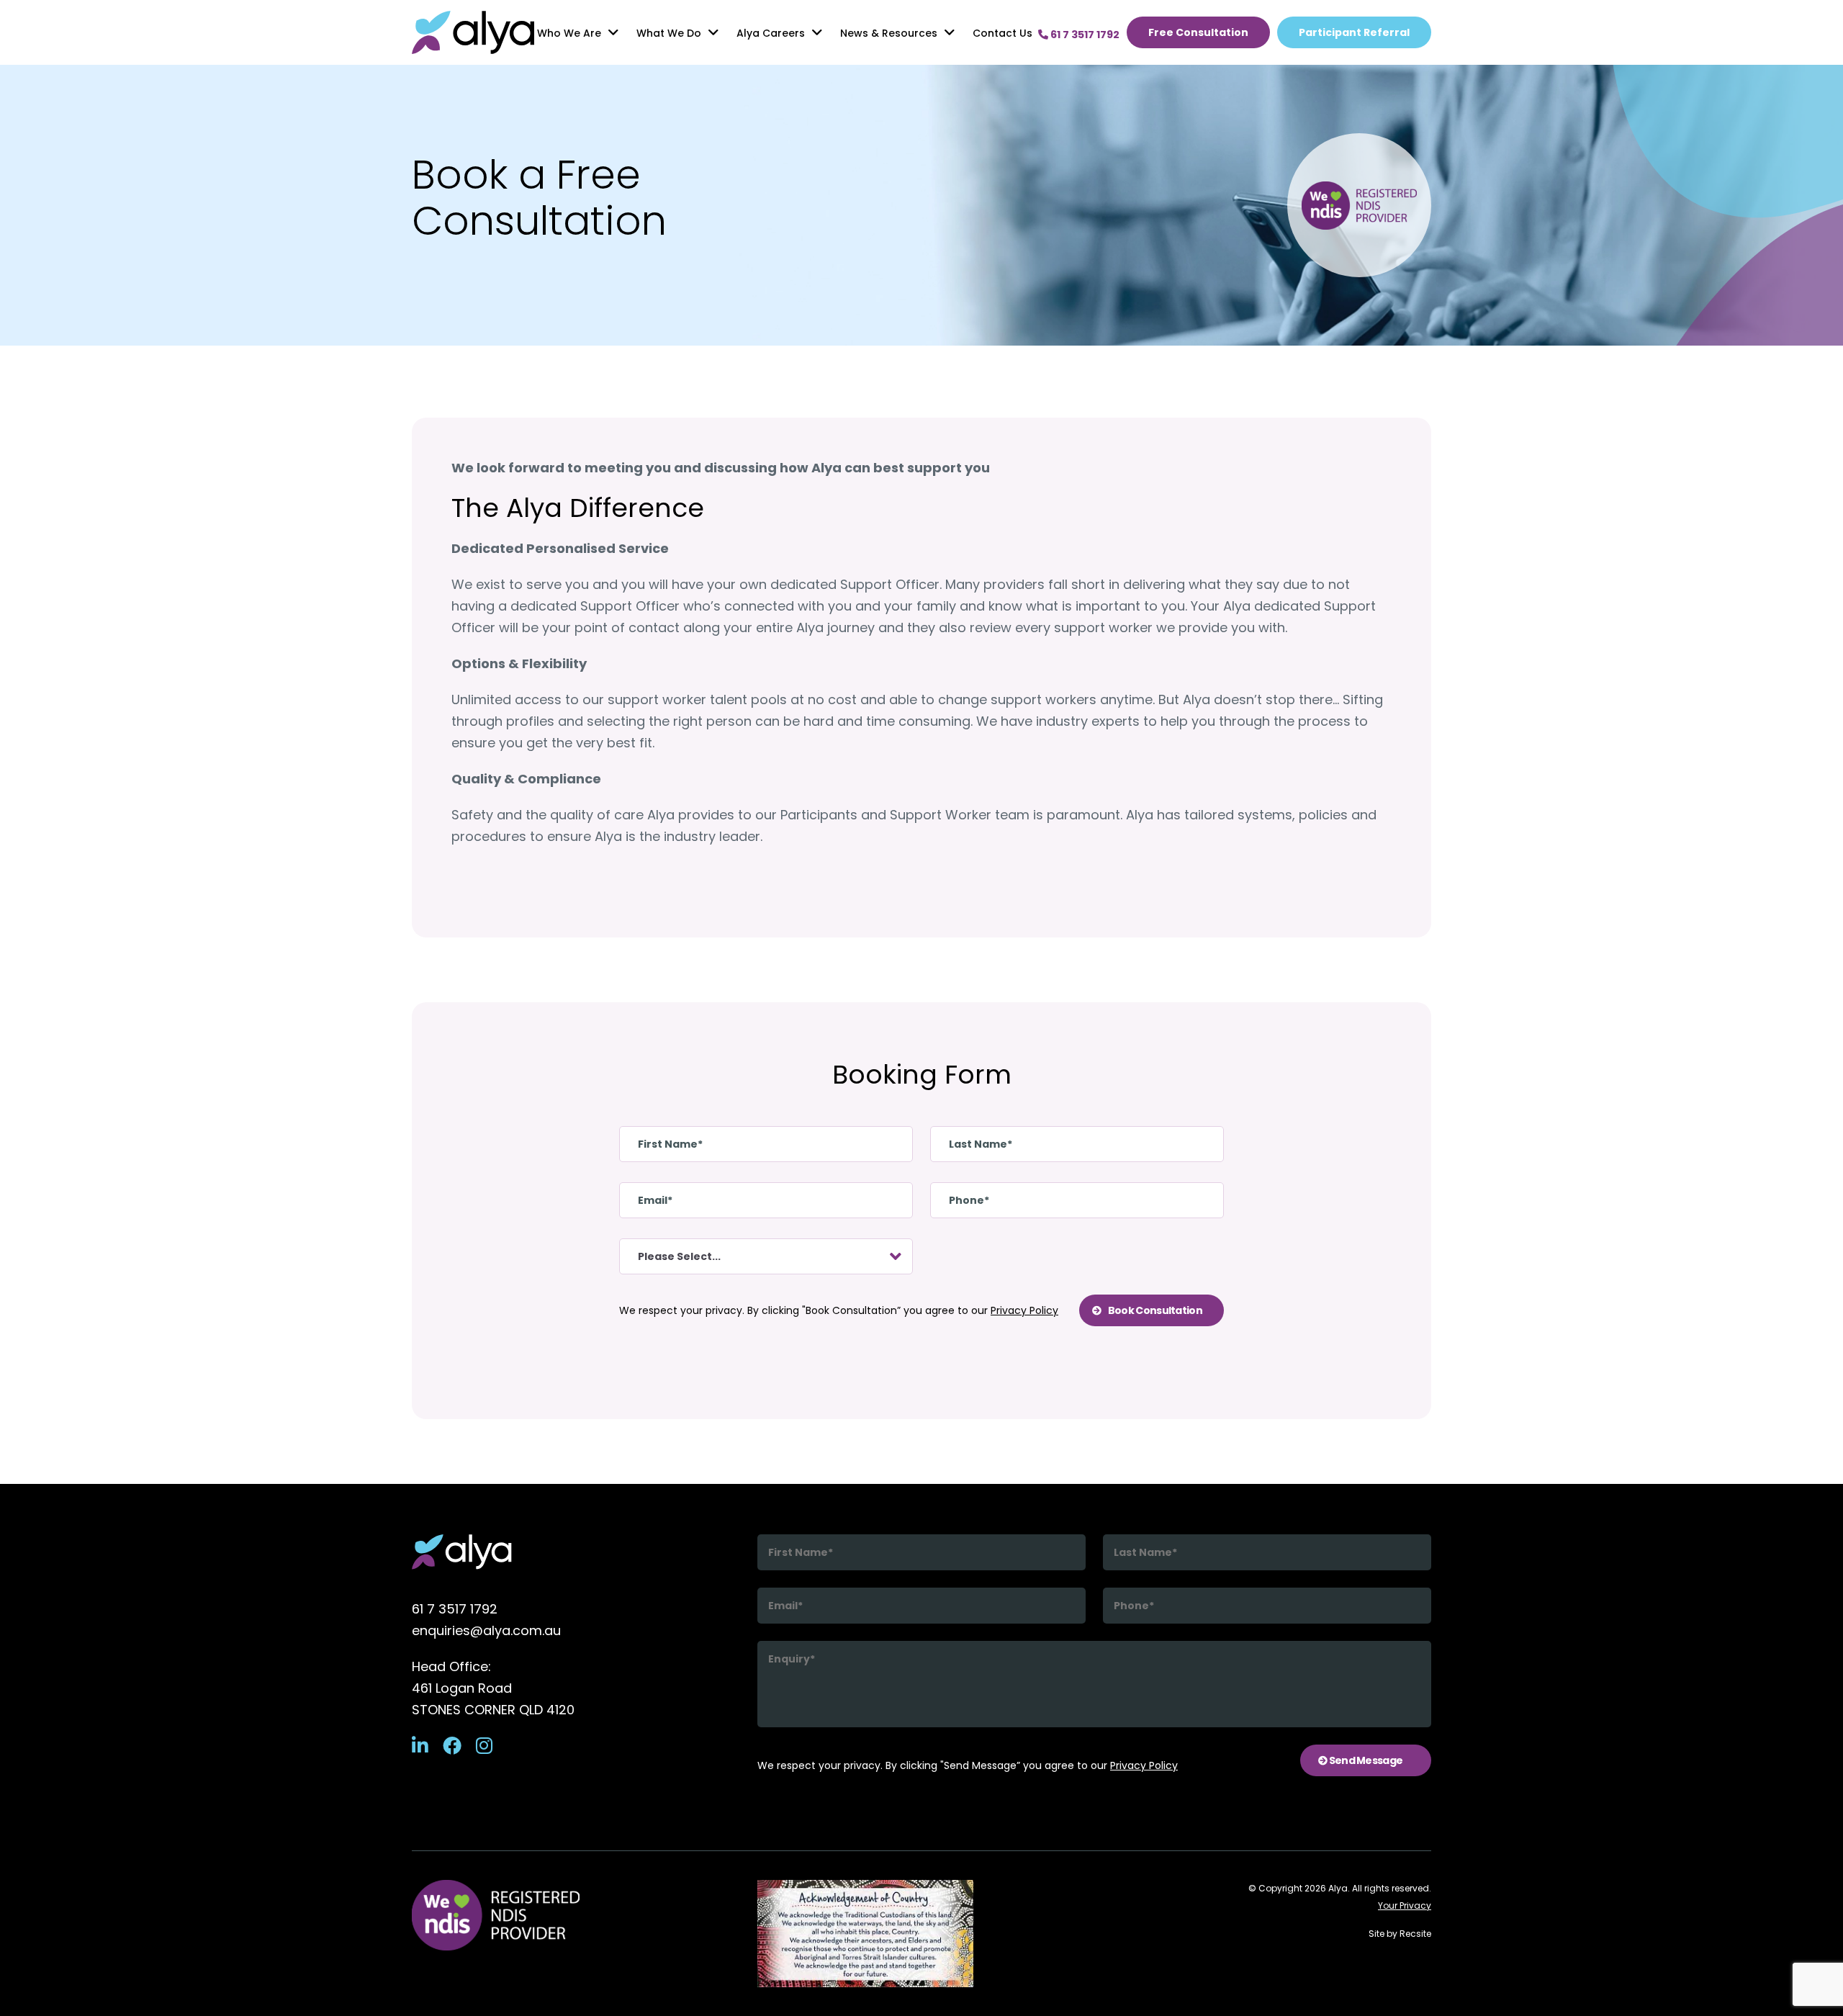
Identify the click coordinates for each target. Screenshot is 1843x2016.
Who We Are (569, 33)
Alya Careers (771, 33)
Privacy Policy (1024, 1310)
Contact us (1002, 33)
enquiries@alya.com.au (486, 1630)
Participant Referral (1354, 32)
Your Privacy (1405, 1905)
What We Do (669, 33)
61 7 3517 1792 (455, 1609)
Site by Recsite (1400, 1934)
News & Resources (889, 33)
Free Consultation (1198, 32)
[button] (613, 32)
